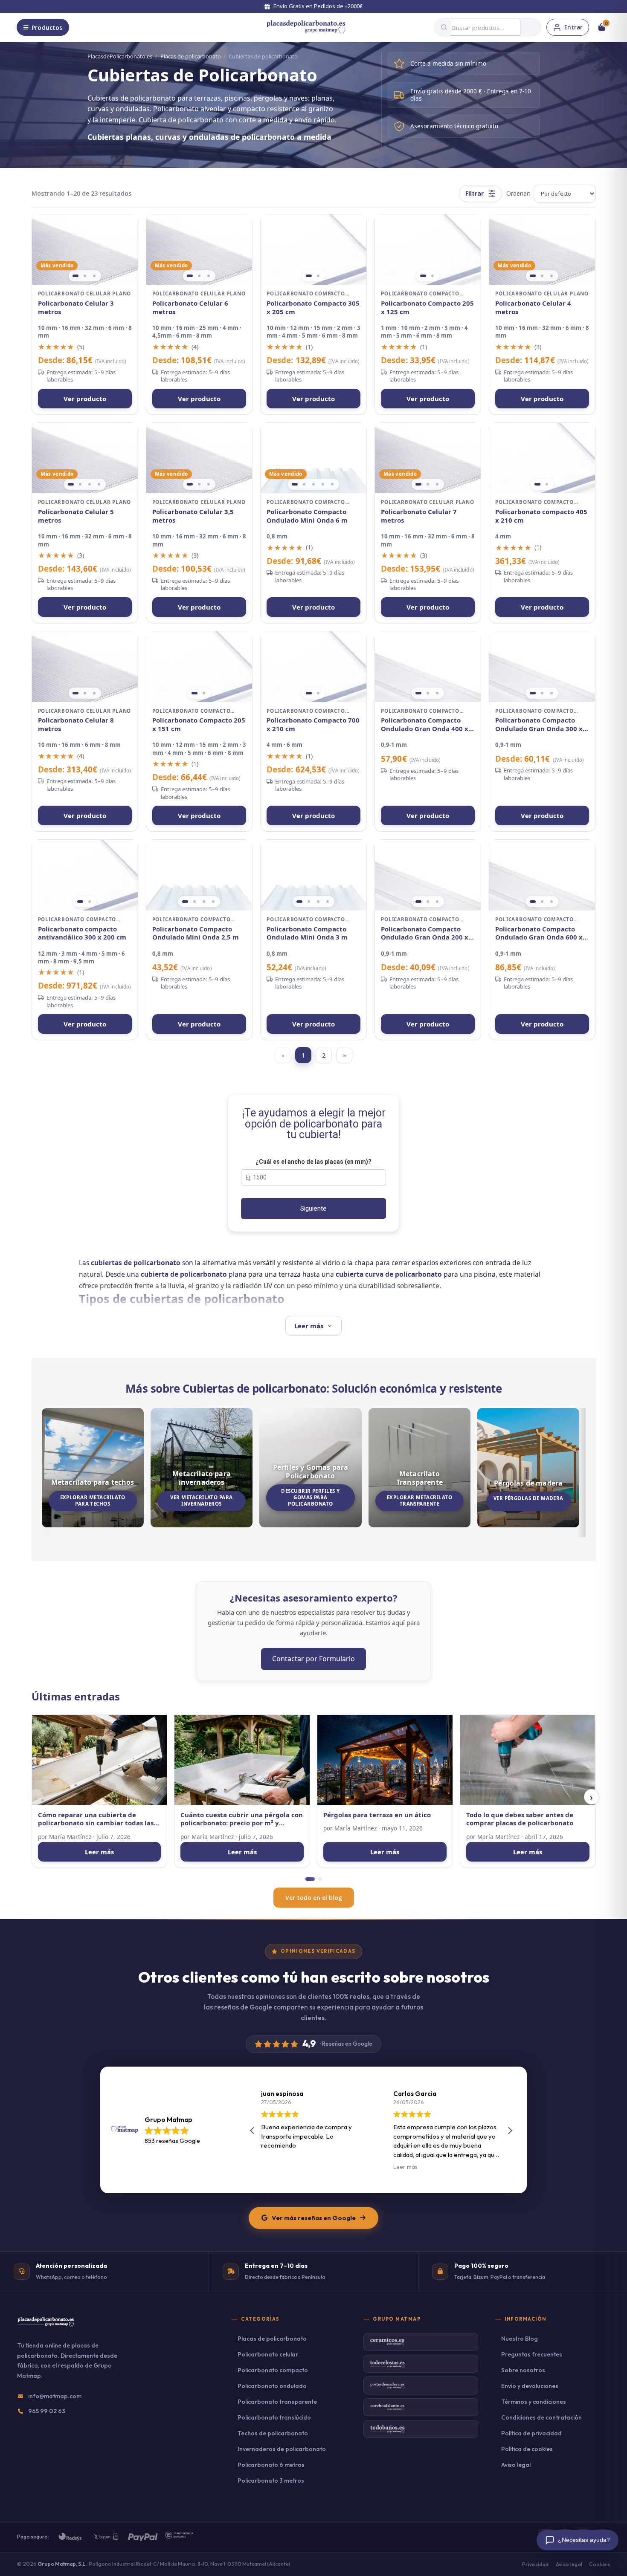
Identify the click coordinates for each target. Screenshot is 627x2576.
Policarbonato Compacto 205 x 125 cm (427, 308)
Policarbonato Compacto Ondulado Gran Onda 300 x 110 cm (539, 724)
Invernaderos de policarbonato (282, 2449)
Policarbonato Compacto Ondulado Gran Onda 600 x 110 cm (539, 933)
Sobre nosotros (523, 2370)
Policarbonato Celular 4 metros (533, 308)
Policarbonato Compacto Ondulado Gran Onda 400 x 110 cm (425, 724)
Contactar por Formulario (313, 1659)
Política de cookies (527, 2449)
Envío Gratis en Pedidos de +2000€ (318, 6)
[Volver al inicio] (306, 27)
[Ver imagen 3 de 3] (94, 276)
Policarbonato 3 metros (271, 2481)
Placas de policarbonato (191, 56)
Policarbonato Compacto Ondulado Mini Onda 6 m (307, 516)
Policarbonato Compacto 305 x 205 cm (313, 308)
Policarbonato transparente (277, 2402)
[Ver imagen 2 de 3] (85, 276)
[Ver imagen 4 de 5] (323, 484)
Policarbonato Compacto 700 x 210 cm (313, 724)
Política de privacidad (531, 2433)
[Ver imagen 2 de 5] (304, 484)
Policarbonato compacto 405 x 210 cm (541, 516)
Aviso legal (516, 2465)
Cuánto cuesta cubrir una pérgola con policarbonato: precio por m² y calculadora (242, 1819)
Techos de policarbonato (273, 2433)
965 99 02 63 (47, 2411)
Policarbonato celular (268, 2354)
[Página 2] (320, 1879)
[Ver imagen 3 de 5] (313, 484)
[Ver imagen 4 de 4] (99, 484)
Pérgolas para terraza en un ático (377, 1815)
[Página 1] (310, 1879)
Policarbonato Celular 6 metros (190, 308)
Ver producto (85, 399)
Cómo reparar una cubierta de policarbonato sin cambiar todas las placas (96, 1819)
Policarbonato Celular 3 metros (76, 308)
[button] (510, 2131)
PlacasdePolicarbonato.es (120, 56)
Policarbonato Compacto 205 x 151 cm (199, 724)
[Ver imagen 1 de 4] (71, 484)
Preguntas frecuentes (532, 2354)
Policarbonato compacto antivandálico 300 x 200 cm (82, 933)
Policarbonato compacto (273, 2370)
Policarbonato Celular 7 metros (419, 516)
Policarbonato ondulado (272, 2386)
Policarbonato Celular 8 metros (76, 724)
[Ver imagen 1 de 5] (295, 484)
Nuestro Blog (520, 2339)
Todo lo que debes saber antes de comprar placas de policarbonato (520, 1819)
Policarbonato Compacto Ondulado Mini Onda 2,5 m (196, 933)
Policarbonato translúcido (274, 2417)
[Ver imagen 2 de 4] (80, 484)
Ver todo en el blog (314, 1898)
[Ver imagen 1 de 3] (75, 276)
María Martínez (70, 1837)
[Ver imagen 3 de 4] (90, 484)
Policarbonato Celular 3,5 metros (193, 516)
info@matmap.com (55, 2396)
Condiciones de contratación (541, 2417)
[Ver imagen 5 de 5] (332, 484)
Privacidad (536, 2564)
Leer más (99, 1852)
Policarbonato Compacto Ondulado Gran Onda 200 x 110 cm (425, 933)
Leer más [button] (273, 2167)
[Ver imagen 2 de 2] (318, 276)
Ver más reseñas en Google (314, 2218)
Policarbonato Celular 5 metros (76, 516)
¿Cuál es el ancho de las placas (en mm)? (313, 1162)
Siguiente (313, 1208)
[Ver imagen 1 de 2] (309, 276)
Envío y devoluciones (530, 2386)
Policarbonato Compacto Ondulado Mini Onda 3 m (307, 933)
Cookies (599, 2564)
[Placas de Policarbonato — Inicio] (46, 2327)
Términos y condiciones (534, 2402)
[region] (85, 250)
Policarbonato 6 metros (271, 2465)
